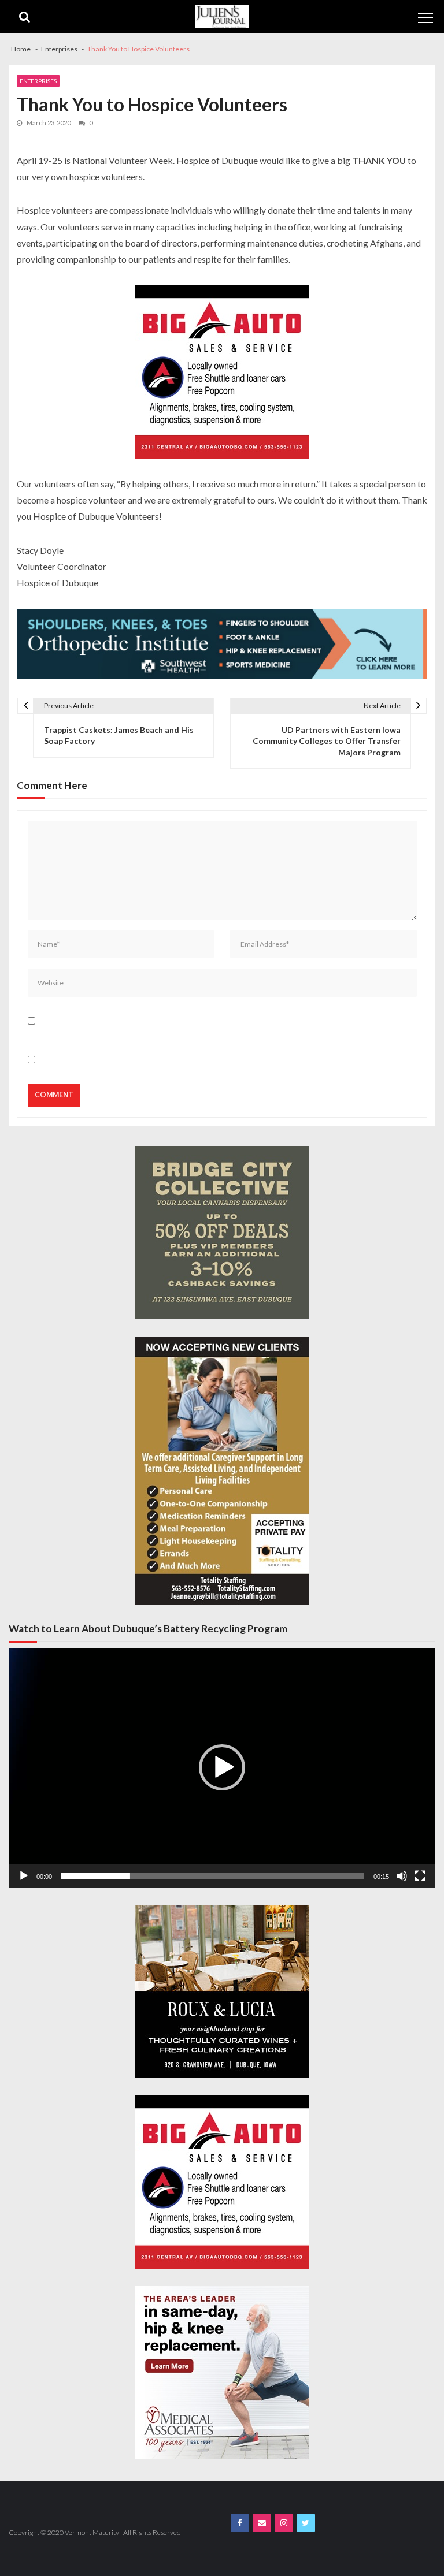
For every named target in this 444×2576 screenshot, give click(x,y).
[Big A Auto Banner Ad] (222, 372)
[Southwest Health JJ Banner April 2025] (222, 644)
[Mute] (402, 1876)
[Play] (24, 1876)
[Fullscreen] (420, 1876)
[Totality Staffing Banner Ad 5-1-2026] (222, 1471)
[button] (222, 1767)
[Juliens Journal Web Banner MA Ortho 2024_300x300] (222, 2373)
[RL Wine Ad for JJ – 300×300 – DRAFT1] (222, 1991)
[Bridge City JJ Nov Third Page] (222, 1233)
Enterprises (38, 81)
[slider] (213, 1876)
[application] (222, 1768)
